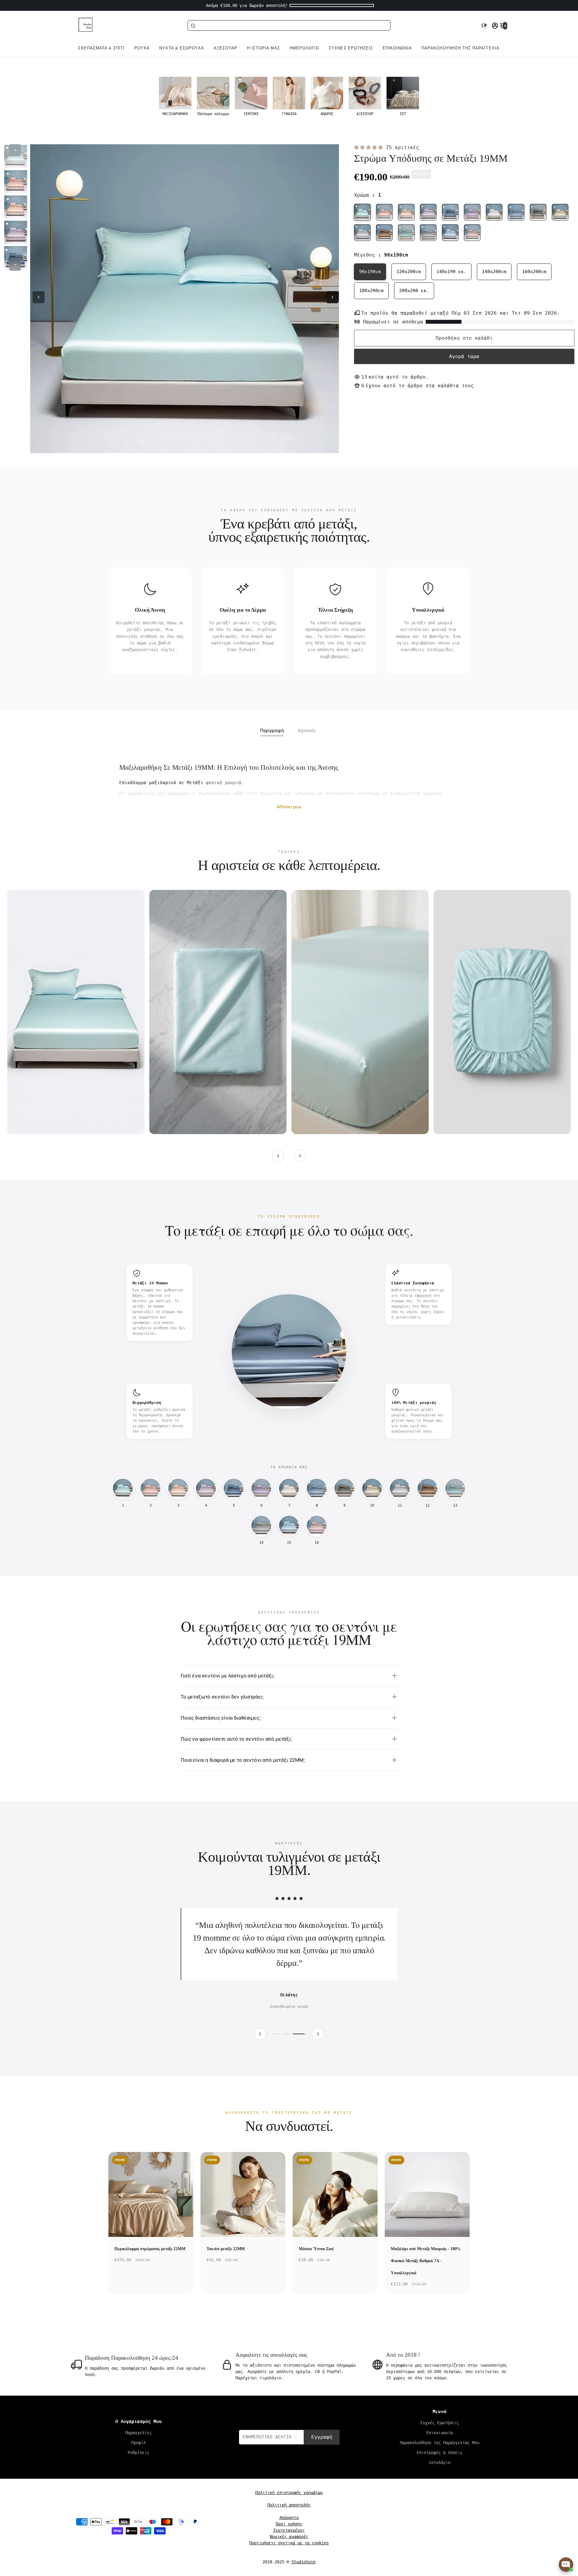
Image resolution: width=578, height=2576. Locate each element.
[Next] (15, 265)
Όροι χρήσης (289, 2537)
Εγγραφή (322, 2450)
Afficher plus (289, 807)
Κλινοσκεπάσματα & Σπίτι (94, 48)
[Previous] (15, 150)
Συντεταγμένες (289, 2543)
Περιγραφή (272, 730)
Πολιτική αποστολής (289, 2518)
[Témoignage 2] (291, 2047)
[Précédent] (278, 1156)
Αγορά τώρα (464, 356)
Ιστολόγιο (440, 2475)
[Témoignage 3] (301, 2047)
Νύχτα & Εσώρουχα (182, 48)
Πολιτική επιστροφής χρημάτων (289, 2505)
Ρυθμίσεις (138, 2465)
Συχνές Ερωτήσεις (351, 48)
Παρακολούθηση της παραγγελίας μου (468, 48)
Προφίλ (138, 2455)
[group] (175, 97)
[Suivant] (300, 1156)
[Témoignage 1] (279, 2047)
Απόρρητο (289, 2530)
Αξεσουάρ (225, 48)
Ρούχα (142, 48)
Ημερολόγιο (304, 48)
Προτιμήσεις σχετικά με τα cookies (289, 2556)
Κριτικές (307, 730)
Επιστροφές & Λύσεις (440, 2465)
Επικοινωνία (397, 48)
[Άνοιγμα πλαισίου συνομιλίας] (566, 2565)
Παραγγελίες (138, 2445)
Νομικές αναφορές (289, 2549)
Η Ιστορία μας (263, 48)
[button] (484, 26)
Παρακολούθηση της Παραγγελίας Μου (440, 2455)
